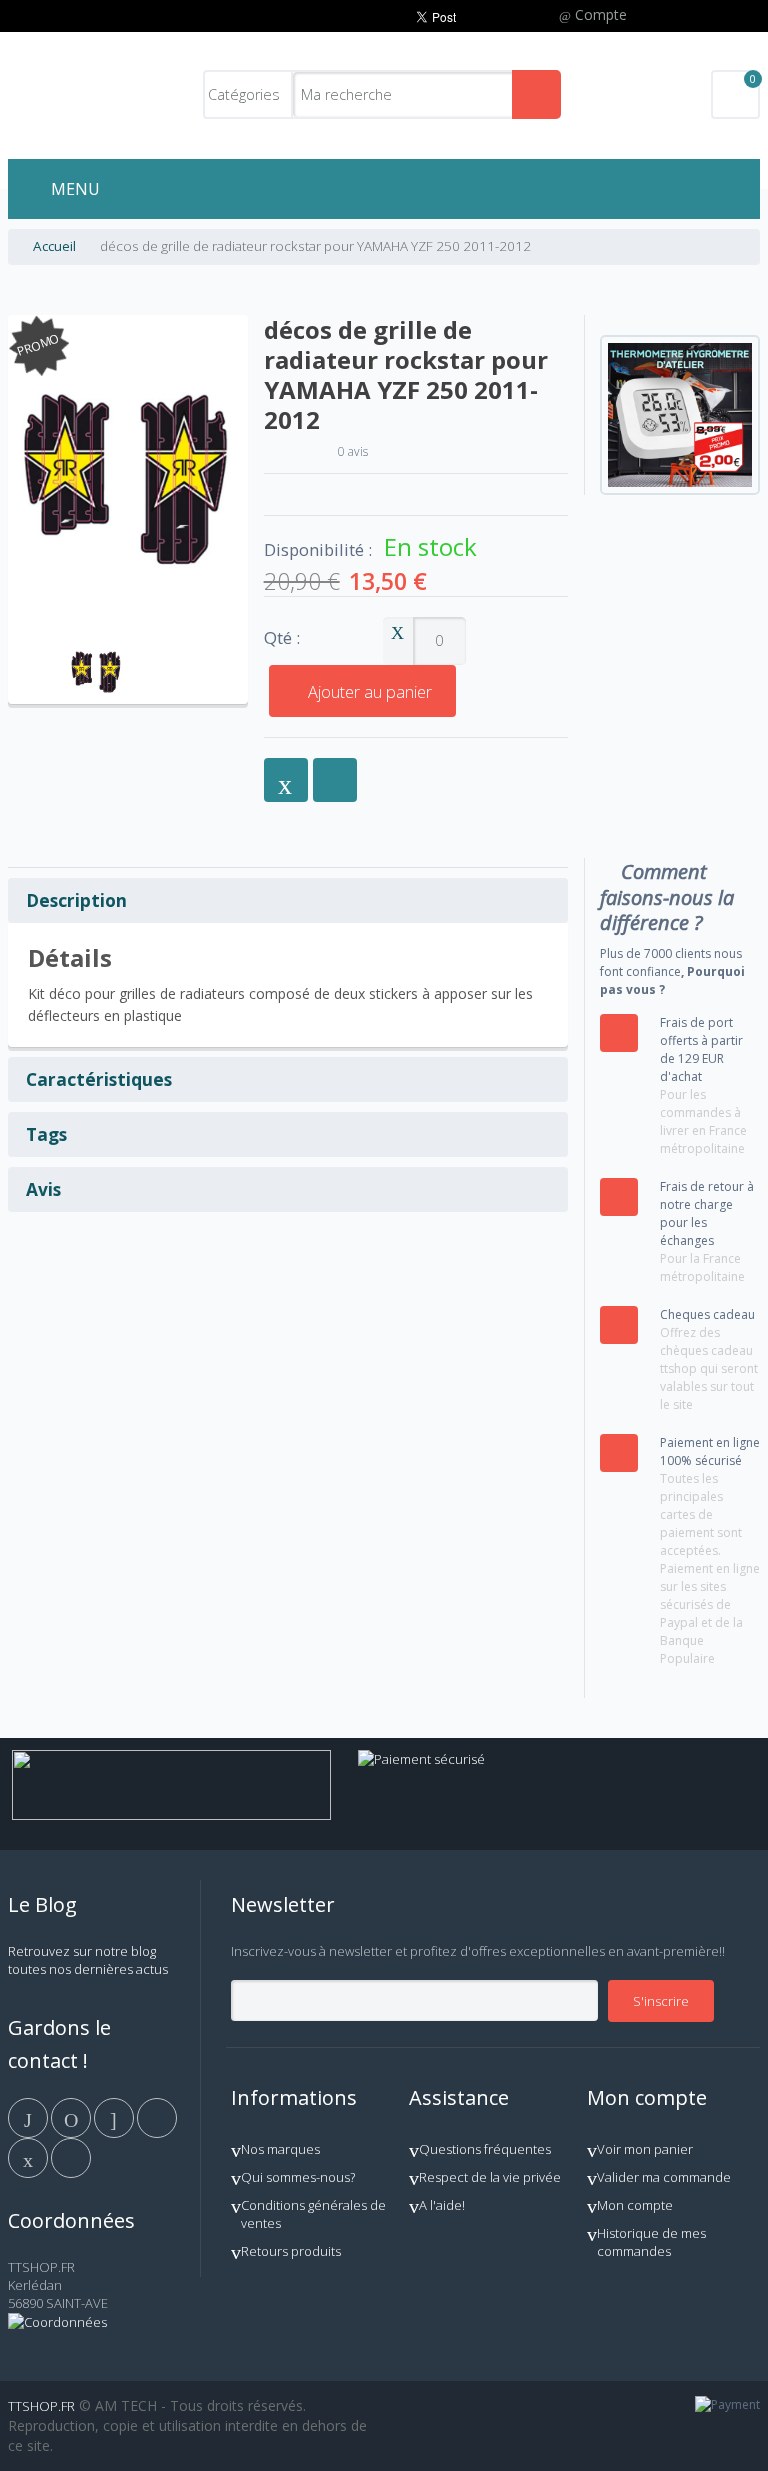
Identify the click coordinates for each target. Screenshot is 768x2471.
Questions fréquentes (485, 2149)
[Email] (29, 2157)
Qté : (282, 638)
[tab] (288, 900)
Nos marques (280, 2149)
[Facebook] (29, 2117)
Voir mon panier (645, 2149)
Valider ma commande (664, 2177)
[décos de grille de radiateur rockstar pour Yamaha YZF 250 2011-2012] (96, 643)
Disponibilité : (318, 550)
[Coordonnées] (57, 2322)
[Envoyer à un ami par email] (286, 780)
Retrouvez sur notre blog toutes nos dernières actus (88, 1960)
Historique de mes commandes (651, 2242)
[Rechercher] (536, 94)
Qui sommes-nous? (298, 2177)
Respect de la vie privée (490, 2177)
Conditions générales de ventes (313, 2214)
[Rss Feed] (71, 2157)
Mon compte (635, 2205)
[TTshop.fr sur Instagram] (157, 2117)
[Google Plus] (115, 2117)
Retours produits (291, 2251)
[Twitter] (72, 2117)
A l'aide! (442, 2205)
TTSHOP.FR (41, 2406)
